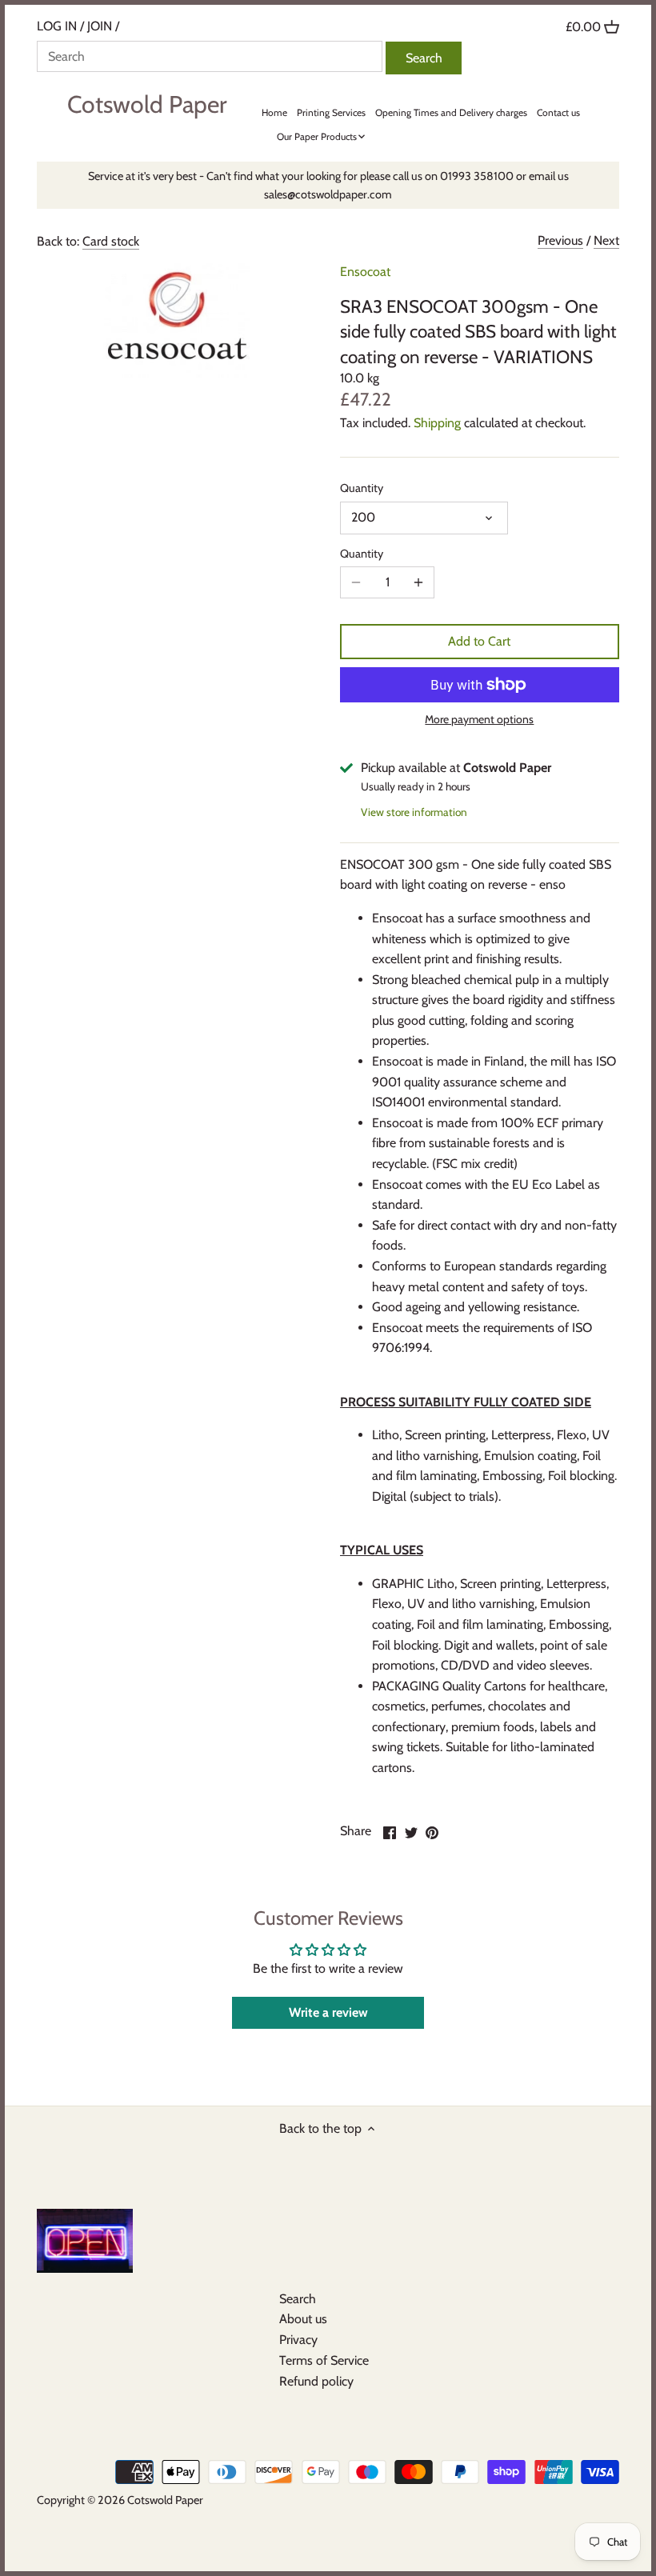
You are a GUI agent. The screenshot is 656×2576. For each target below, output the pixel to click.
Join (100, 26)
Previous (560, 240)
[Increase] (418, 582)
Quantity (362, 488)
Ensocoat (365, 272)
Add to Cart (479, 641)
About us (303, 2319)
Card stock (111, 241)
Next (606, 240)
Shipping (437, 423)
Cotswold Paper (147, 105)
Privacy (298, 2340)
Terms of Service (324, 2360)
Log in (57, 26)
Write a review (328, 2012)
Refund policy (316, 2381)
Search (298, 2299)
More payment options (479, 720)
